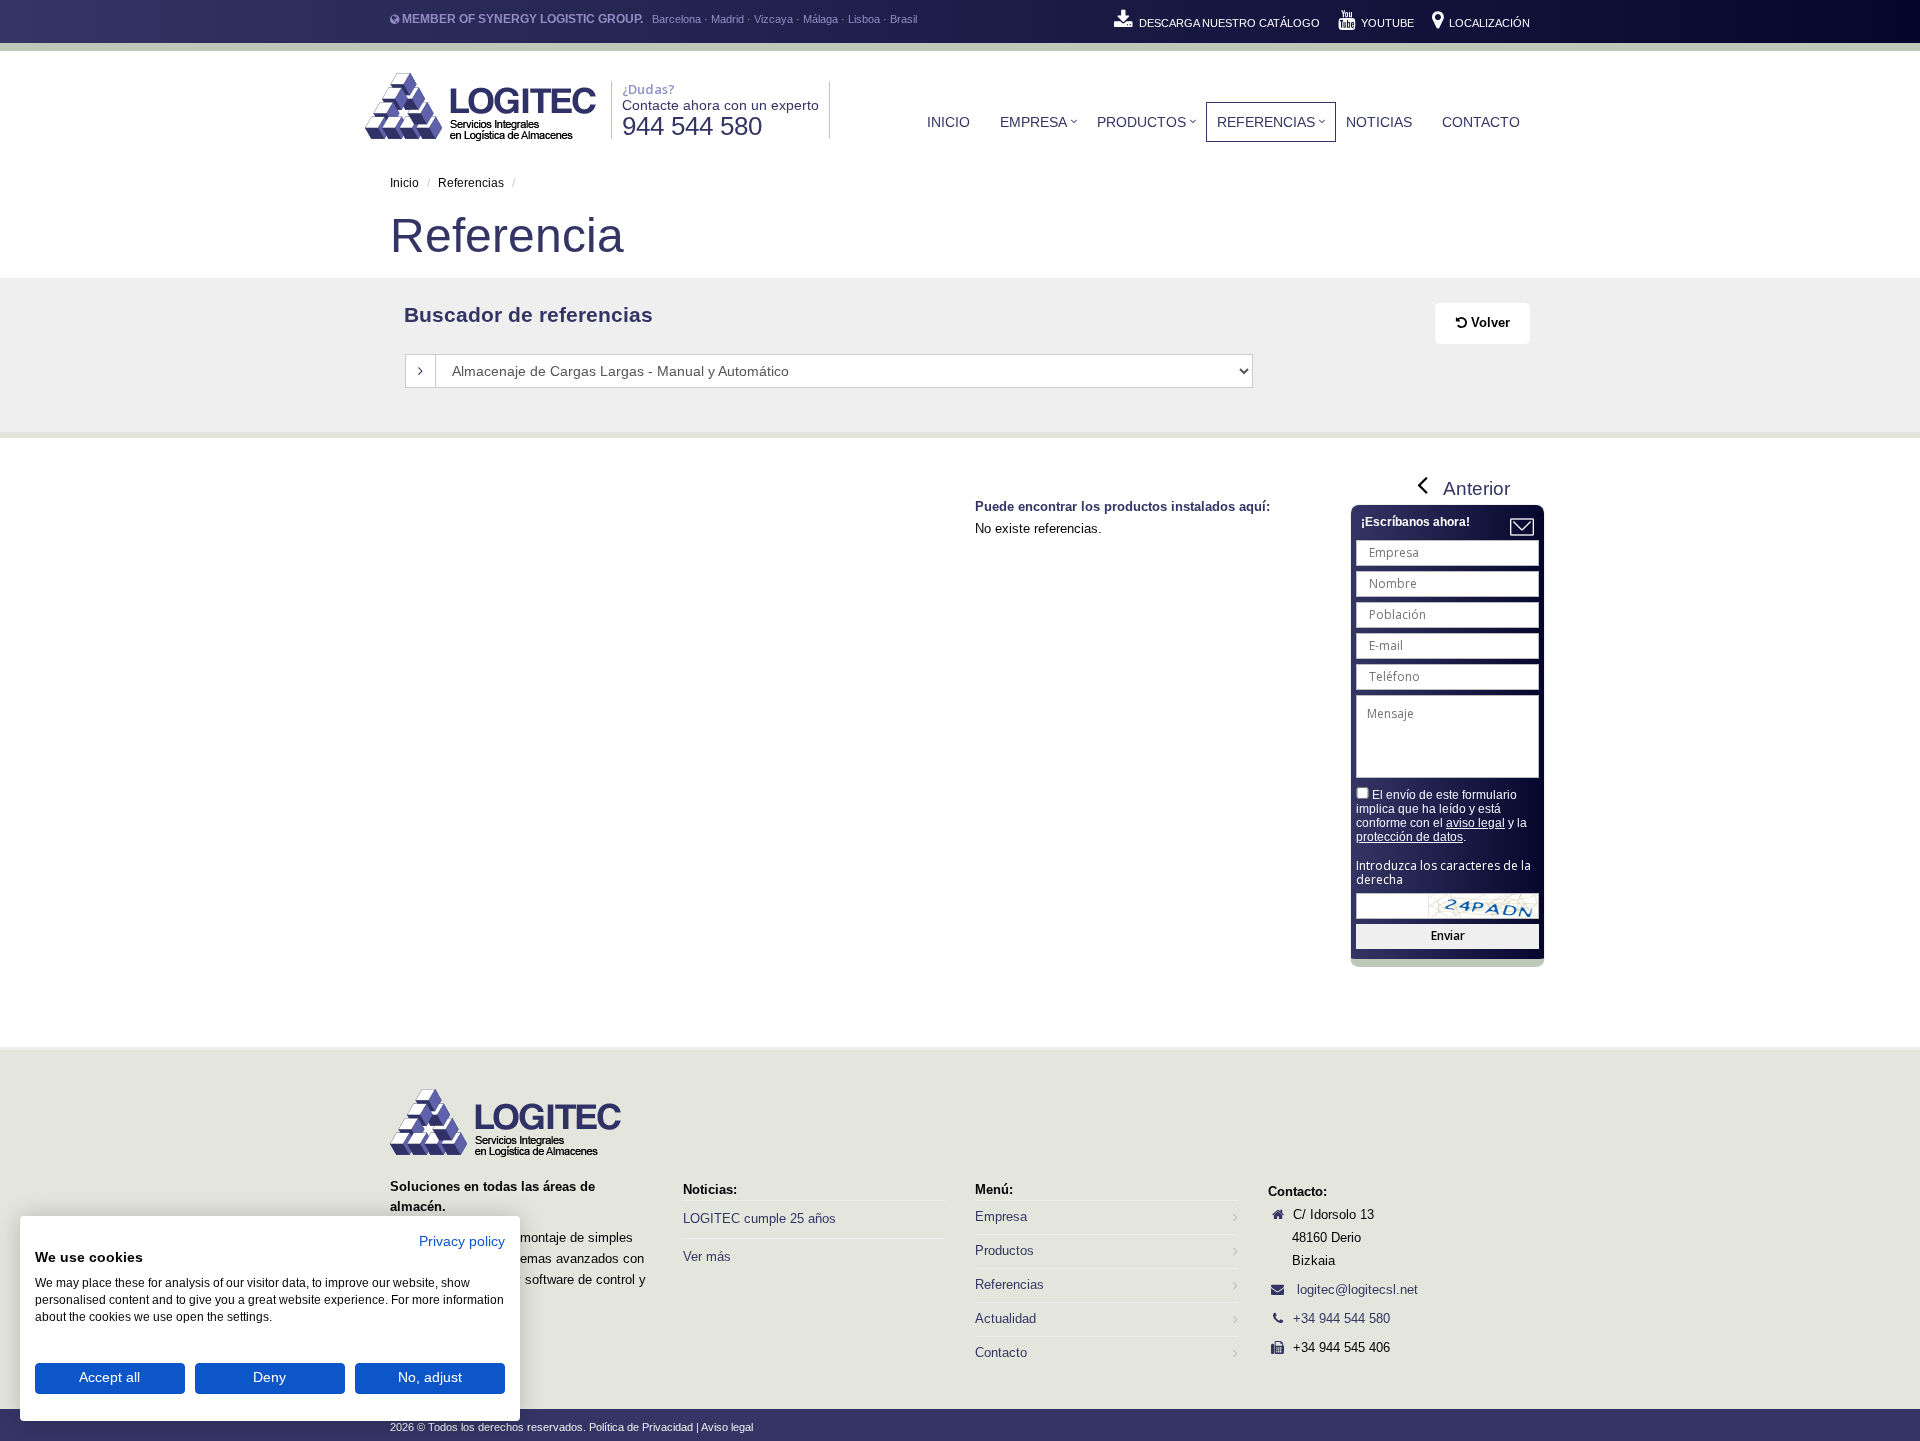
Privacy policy (462, 1241)
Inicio (948, 122)
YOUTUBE (1387, 23)
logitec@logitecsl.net (1355, 1289)
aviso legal (1475, 823)
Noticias (1379, 122)
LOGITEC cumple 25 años (759, 1218)
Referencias (1266, 122)
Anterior (1476, 488)
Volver (1488, 322)
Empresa (1033, 122)
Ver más (707, 1256)
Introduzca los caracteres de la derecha (1443, 873)
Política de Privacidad (641, 1427)
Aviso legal (727, 1427)
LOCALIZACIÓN (1488, 23)
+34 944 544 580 (1341, 1318)
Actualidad (1005, 1318)
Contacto (1481, 122)
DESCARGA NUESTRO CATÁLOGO (1229, 23)
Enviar (1448, 935)
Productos (1141, 122)
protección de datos (1409, 837)
